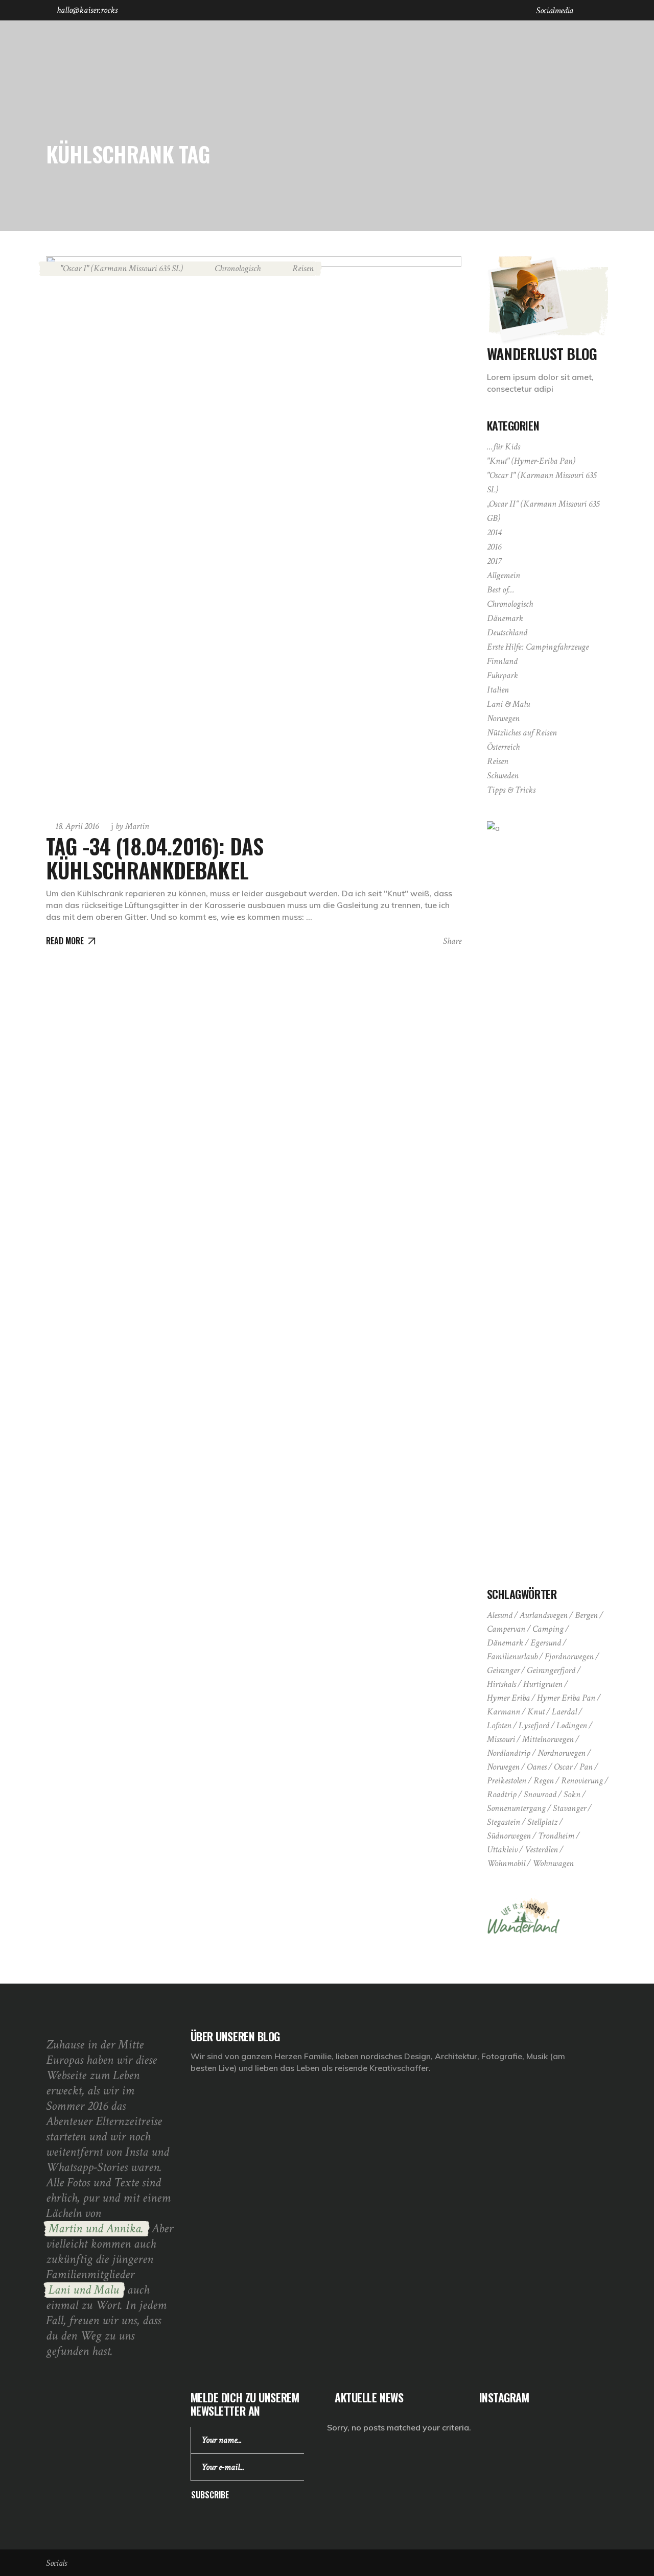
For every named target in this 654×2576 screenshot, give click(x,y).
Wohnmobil (506, 1863)
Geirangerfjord (551, 1670)
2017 (494, 561)
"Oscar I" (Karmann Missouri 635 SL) (122, 268)
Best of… (501, 590)
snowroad (540, 1794)
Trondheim (556, 1836)
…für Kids (504, 447)
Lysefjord (534, 1725)
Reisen (303, 268)
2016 (494, 547)
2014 (494, 532)
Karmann (504, 1712)
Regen (544, 1781)
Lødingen (572, 1725)
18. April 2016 (77, 826)
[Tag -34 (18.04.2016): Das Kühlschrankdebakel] (254, 533)
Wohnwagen (553, 1863)
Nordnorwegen (562, 1753)
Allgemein (504, 575)
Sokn (572, 1794)
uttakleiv (502, 1850)
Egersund (546, 1643)
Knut (536, 1712)
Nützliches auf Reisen (522, 733)
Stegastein (504, 1822)
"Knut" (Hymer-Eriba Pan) (531, 461)
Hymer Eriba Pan (566, 1698)
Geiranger (503, 1670)
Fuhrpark (503, 675)
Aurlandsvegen (544, 1615)
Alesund (500, 1615)
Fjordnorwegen (569, 1656)
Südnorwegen (509, 1836)
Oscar (563, 1767)
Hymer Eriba (508, 1698)
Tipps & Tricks (511, 790)
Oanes (537, 1767)
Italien (498, 690)
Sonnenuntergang (516, 1808)
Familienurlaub (512, 1656)
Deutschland (507, 633)
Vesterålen (541, 1850)
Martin (132, 826)
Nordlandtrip (509, 1753)
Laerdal (564, 1712)
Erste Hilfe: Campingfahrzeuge (538, 647)
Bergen (586, 1615)
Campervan (506, 1629)
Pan (586, 1767)
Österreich (503, 747)
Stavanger (569, 1808)
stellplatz (542, 1822)
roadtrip (502, 1794)
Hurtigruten (543, 1684)
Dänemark (505, 618)
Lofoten (499, 1725)
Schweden (503, 776)
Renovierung (582, 1781)
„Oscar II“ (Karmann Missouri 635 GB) (543, 511)
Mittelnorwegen (548, 1739)
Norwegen (503, 718)
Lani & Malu (508, 704)
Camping (548, 1629)
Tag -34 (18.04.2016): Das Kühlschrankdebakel (155, 857)
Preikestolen (507, 1781)
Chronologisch (238, 268)
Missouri (501, 1739)
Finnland (502, 661)
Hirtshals (501, 1684)
